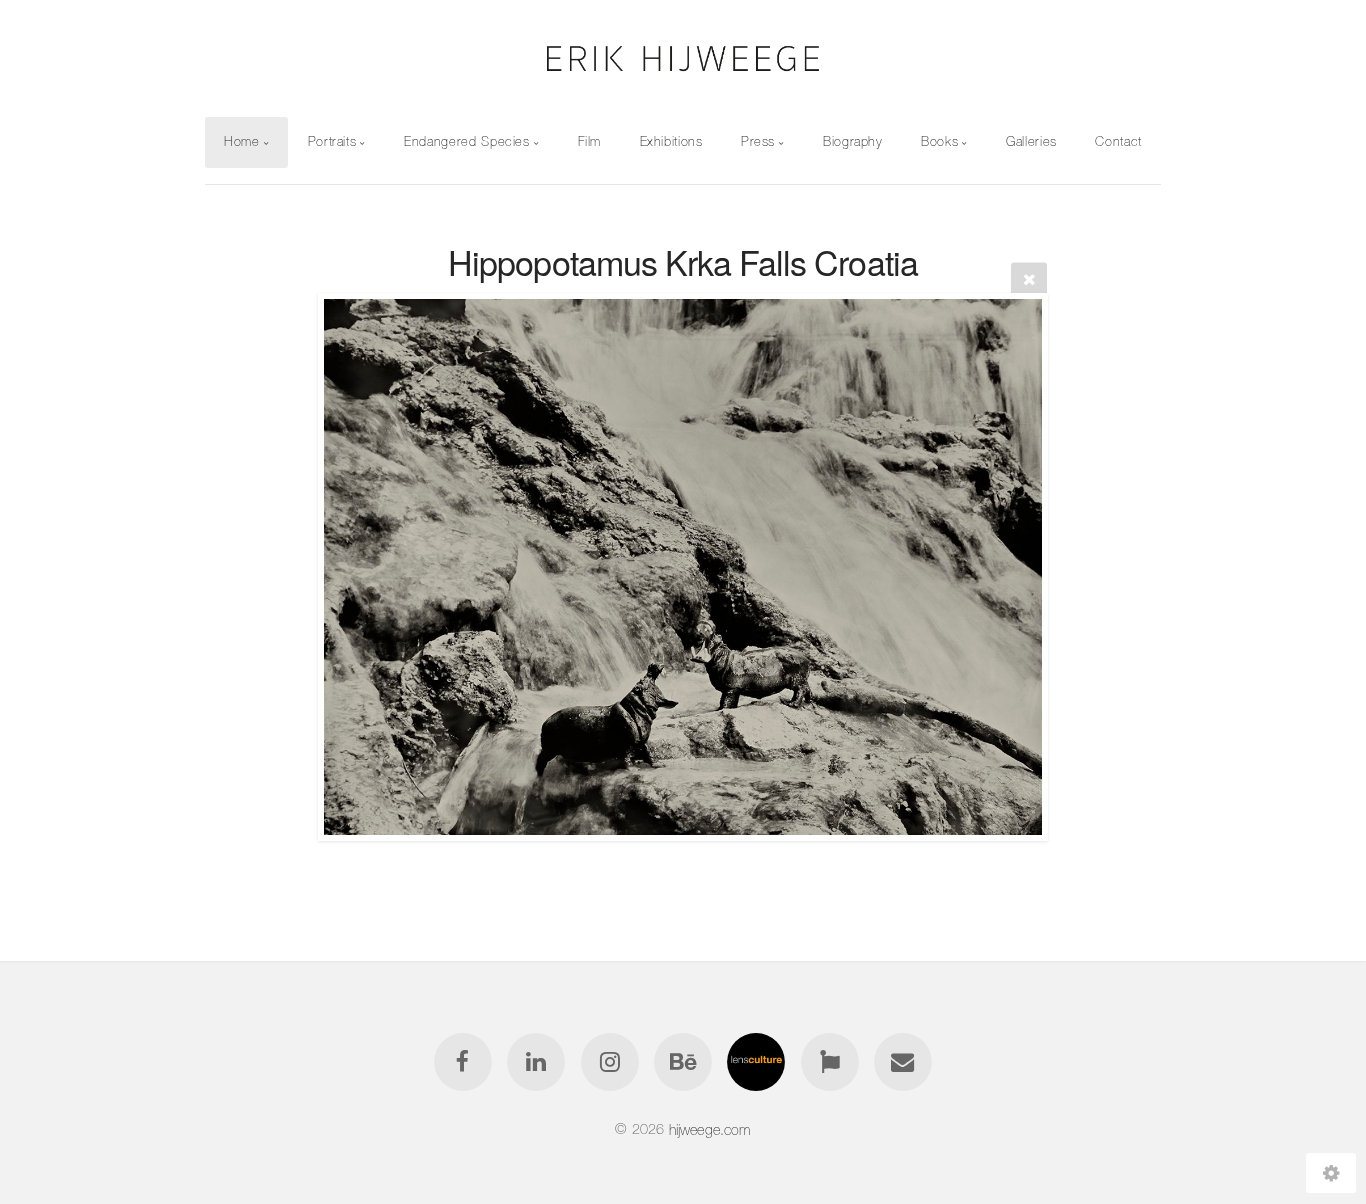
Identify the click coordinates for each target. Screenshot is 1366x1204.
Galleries (1031, 141)
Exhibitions (671, 141)
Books (939, 141)
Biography (853, 141)
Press (758, 141)
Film (590, 141)
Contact (1118, 141)
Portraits (332, 141)
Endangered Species (467, 141)
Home (242, 141)
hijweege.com (710, 1129)
